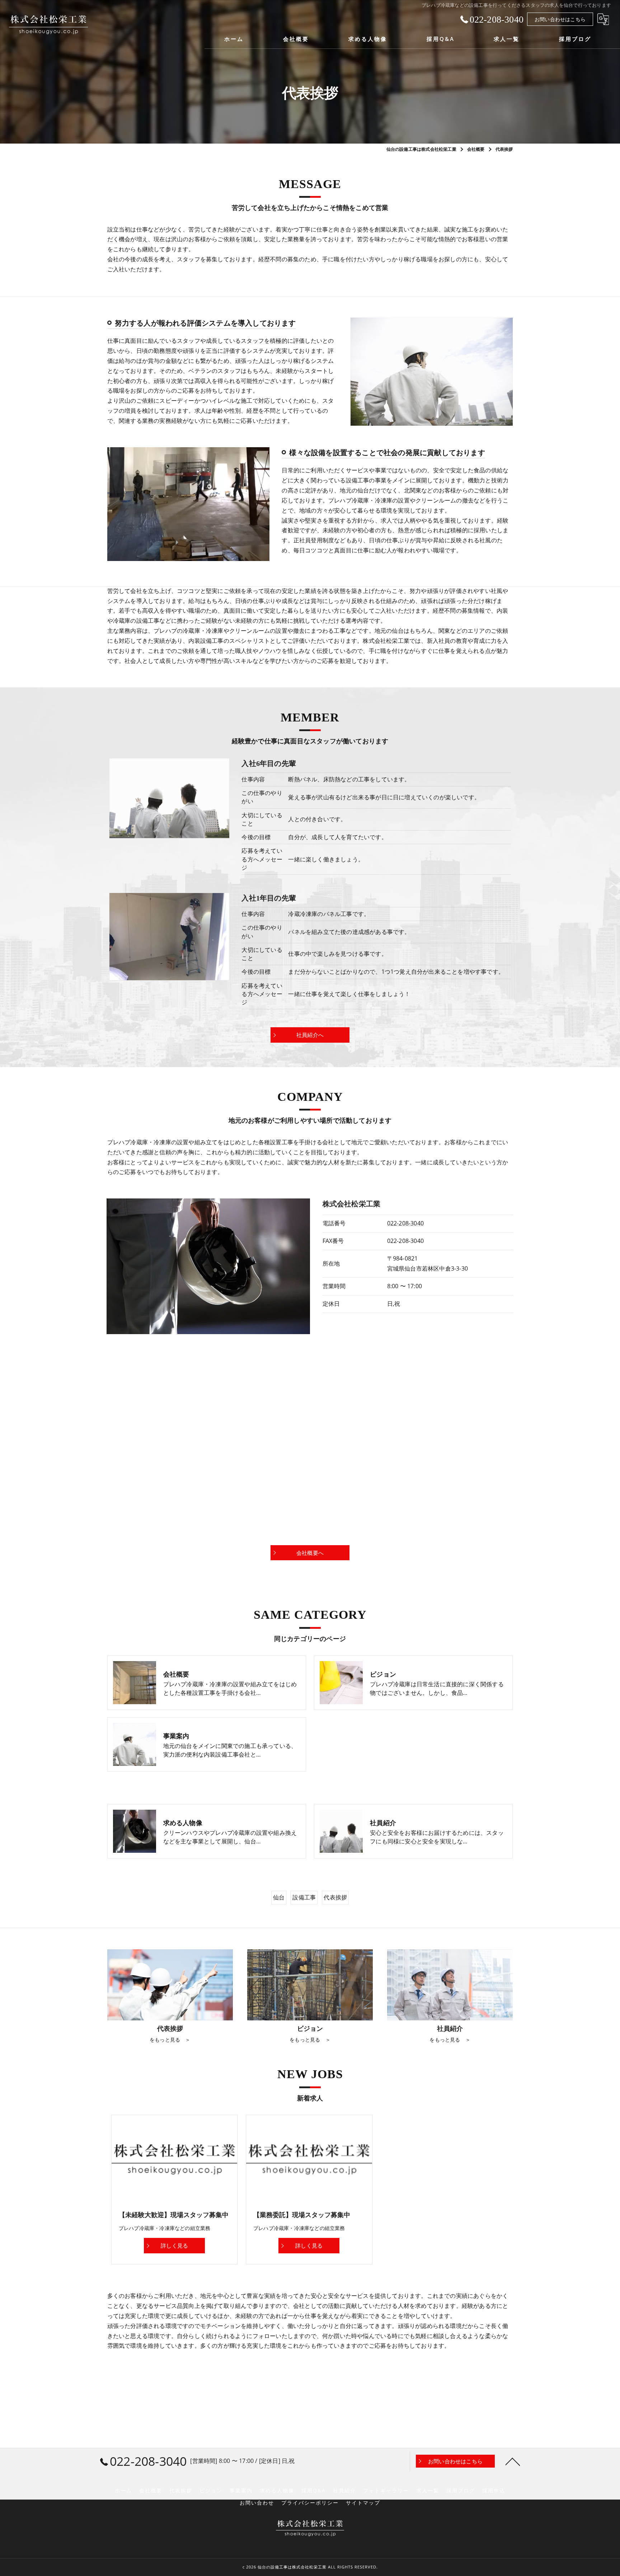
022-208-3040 (405, 1223)
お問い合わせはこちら (560, 19)
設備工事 (304, 1897)
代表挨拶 (335, 1897)
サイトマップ (363, 2503)
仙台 (279, 1897)
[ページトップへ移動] (513, 2461)
